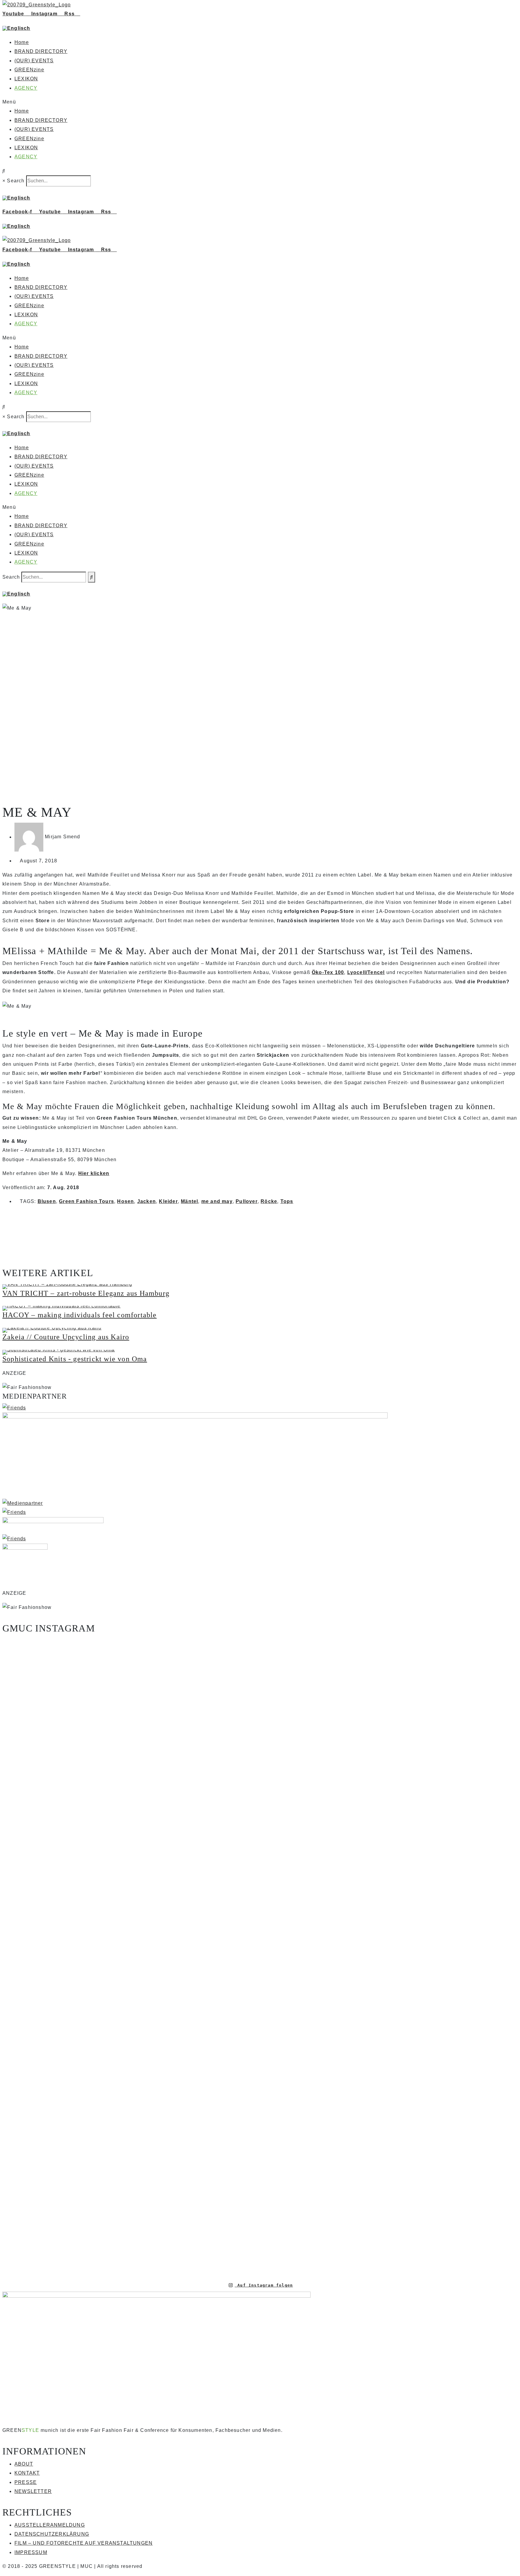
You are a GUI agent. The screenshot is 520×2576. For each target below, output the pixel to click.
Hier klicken (94, 1173)
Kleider (168, 1201)
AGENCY (26, 88)
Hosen (125, 1201)
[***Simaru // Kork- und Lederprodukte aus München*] (475, 1852)
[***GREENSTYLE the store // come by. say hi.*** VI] (217, 1816)
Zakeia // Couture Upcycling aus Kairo (66, 1337)
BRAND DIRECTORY (41, 51)
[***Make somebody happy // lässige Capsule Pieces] (303, 1884)
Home (22, 42)
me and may (217, 1201)
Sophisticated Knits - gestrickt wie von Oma (75, 1359)
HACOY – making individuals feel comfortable (80, 1315)
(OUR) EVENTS (34, 61)
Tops (287, 1201)
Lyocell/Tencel (366, 972)
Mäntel (189, 1201)
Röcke (269, 1201)
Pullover (247, 1201)
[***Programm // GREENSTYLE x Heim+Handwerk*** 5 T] (389, 1956)
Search (16, 181)
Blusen (47, 1201)
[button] (260, 102)
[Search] (91, 577)
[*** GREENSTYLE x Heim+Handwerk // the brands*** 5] (131, 1684)
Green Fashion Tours (87, 1201)
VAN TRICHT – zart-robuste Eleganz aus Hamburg (86, 1293)
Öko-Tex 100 (328, 972)
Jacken (147, 1201)
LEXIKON (26, 79)
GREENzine (29, 70)
